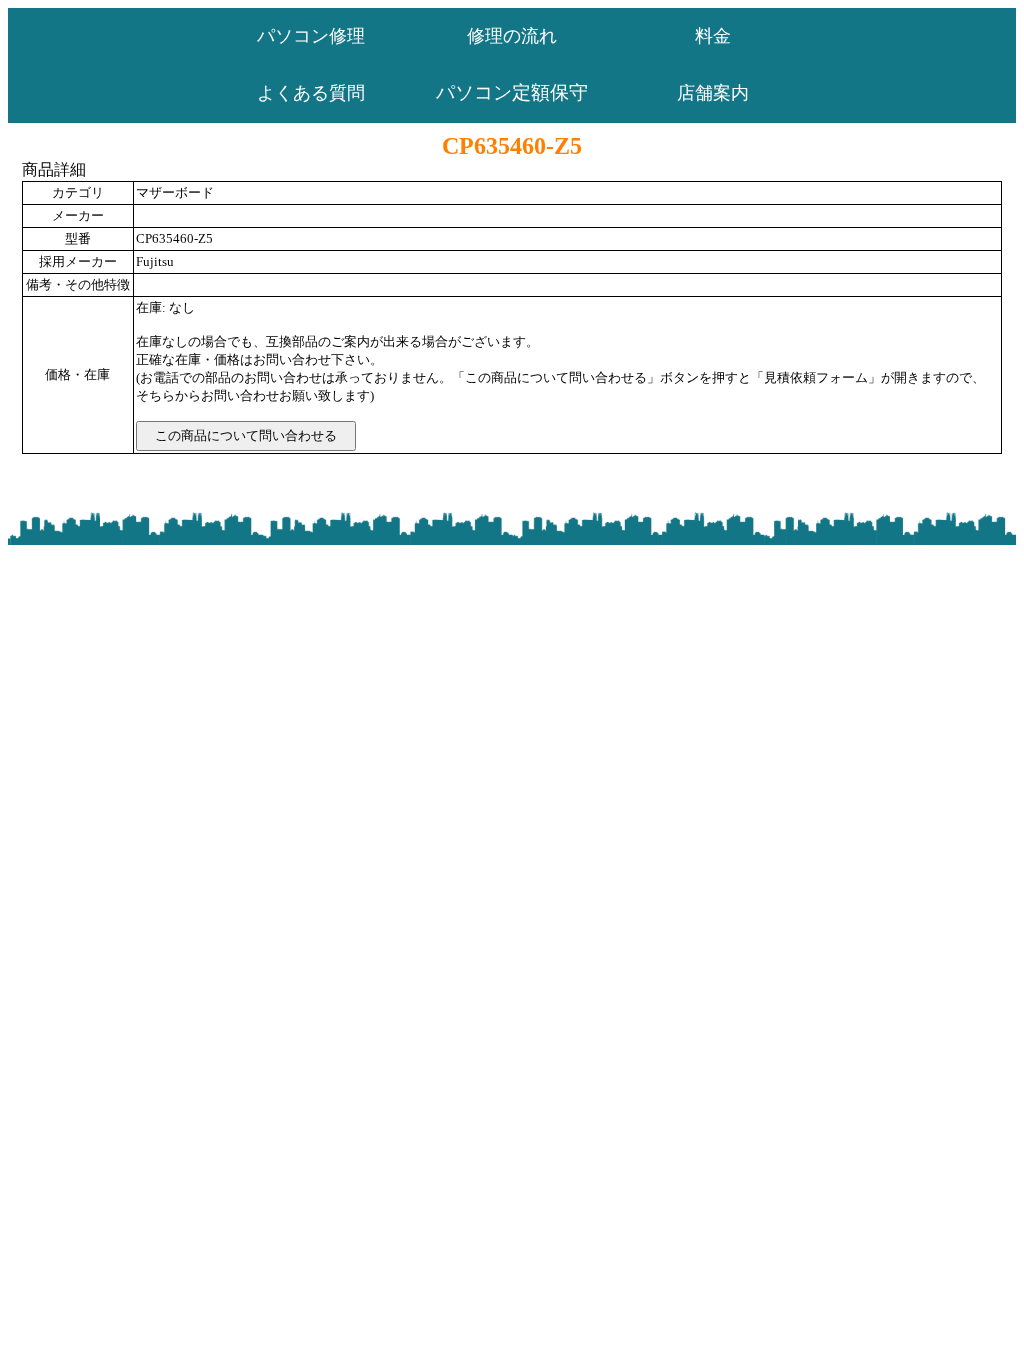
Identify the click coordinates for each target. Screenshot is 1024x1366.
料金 (713, 36)
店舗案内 (713, 93)
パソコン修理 (311, 36)
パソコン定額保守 (512, 92)
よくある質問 (311, 93)
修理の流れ (512, 36)
